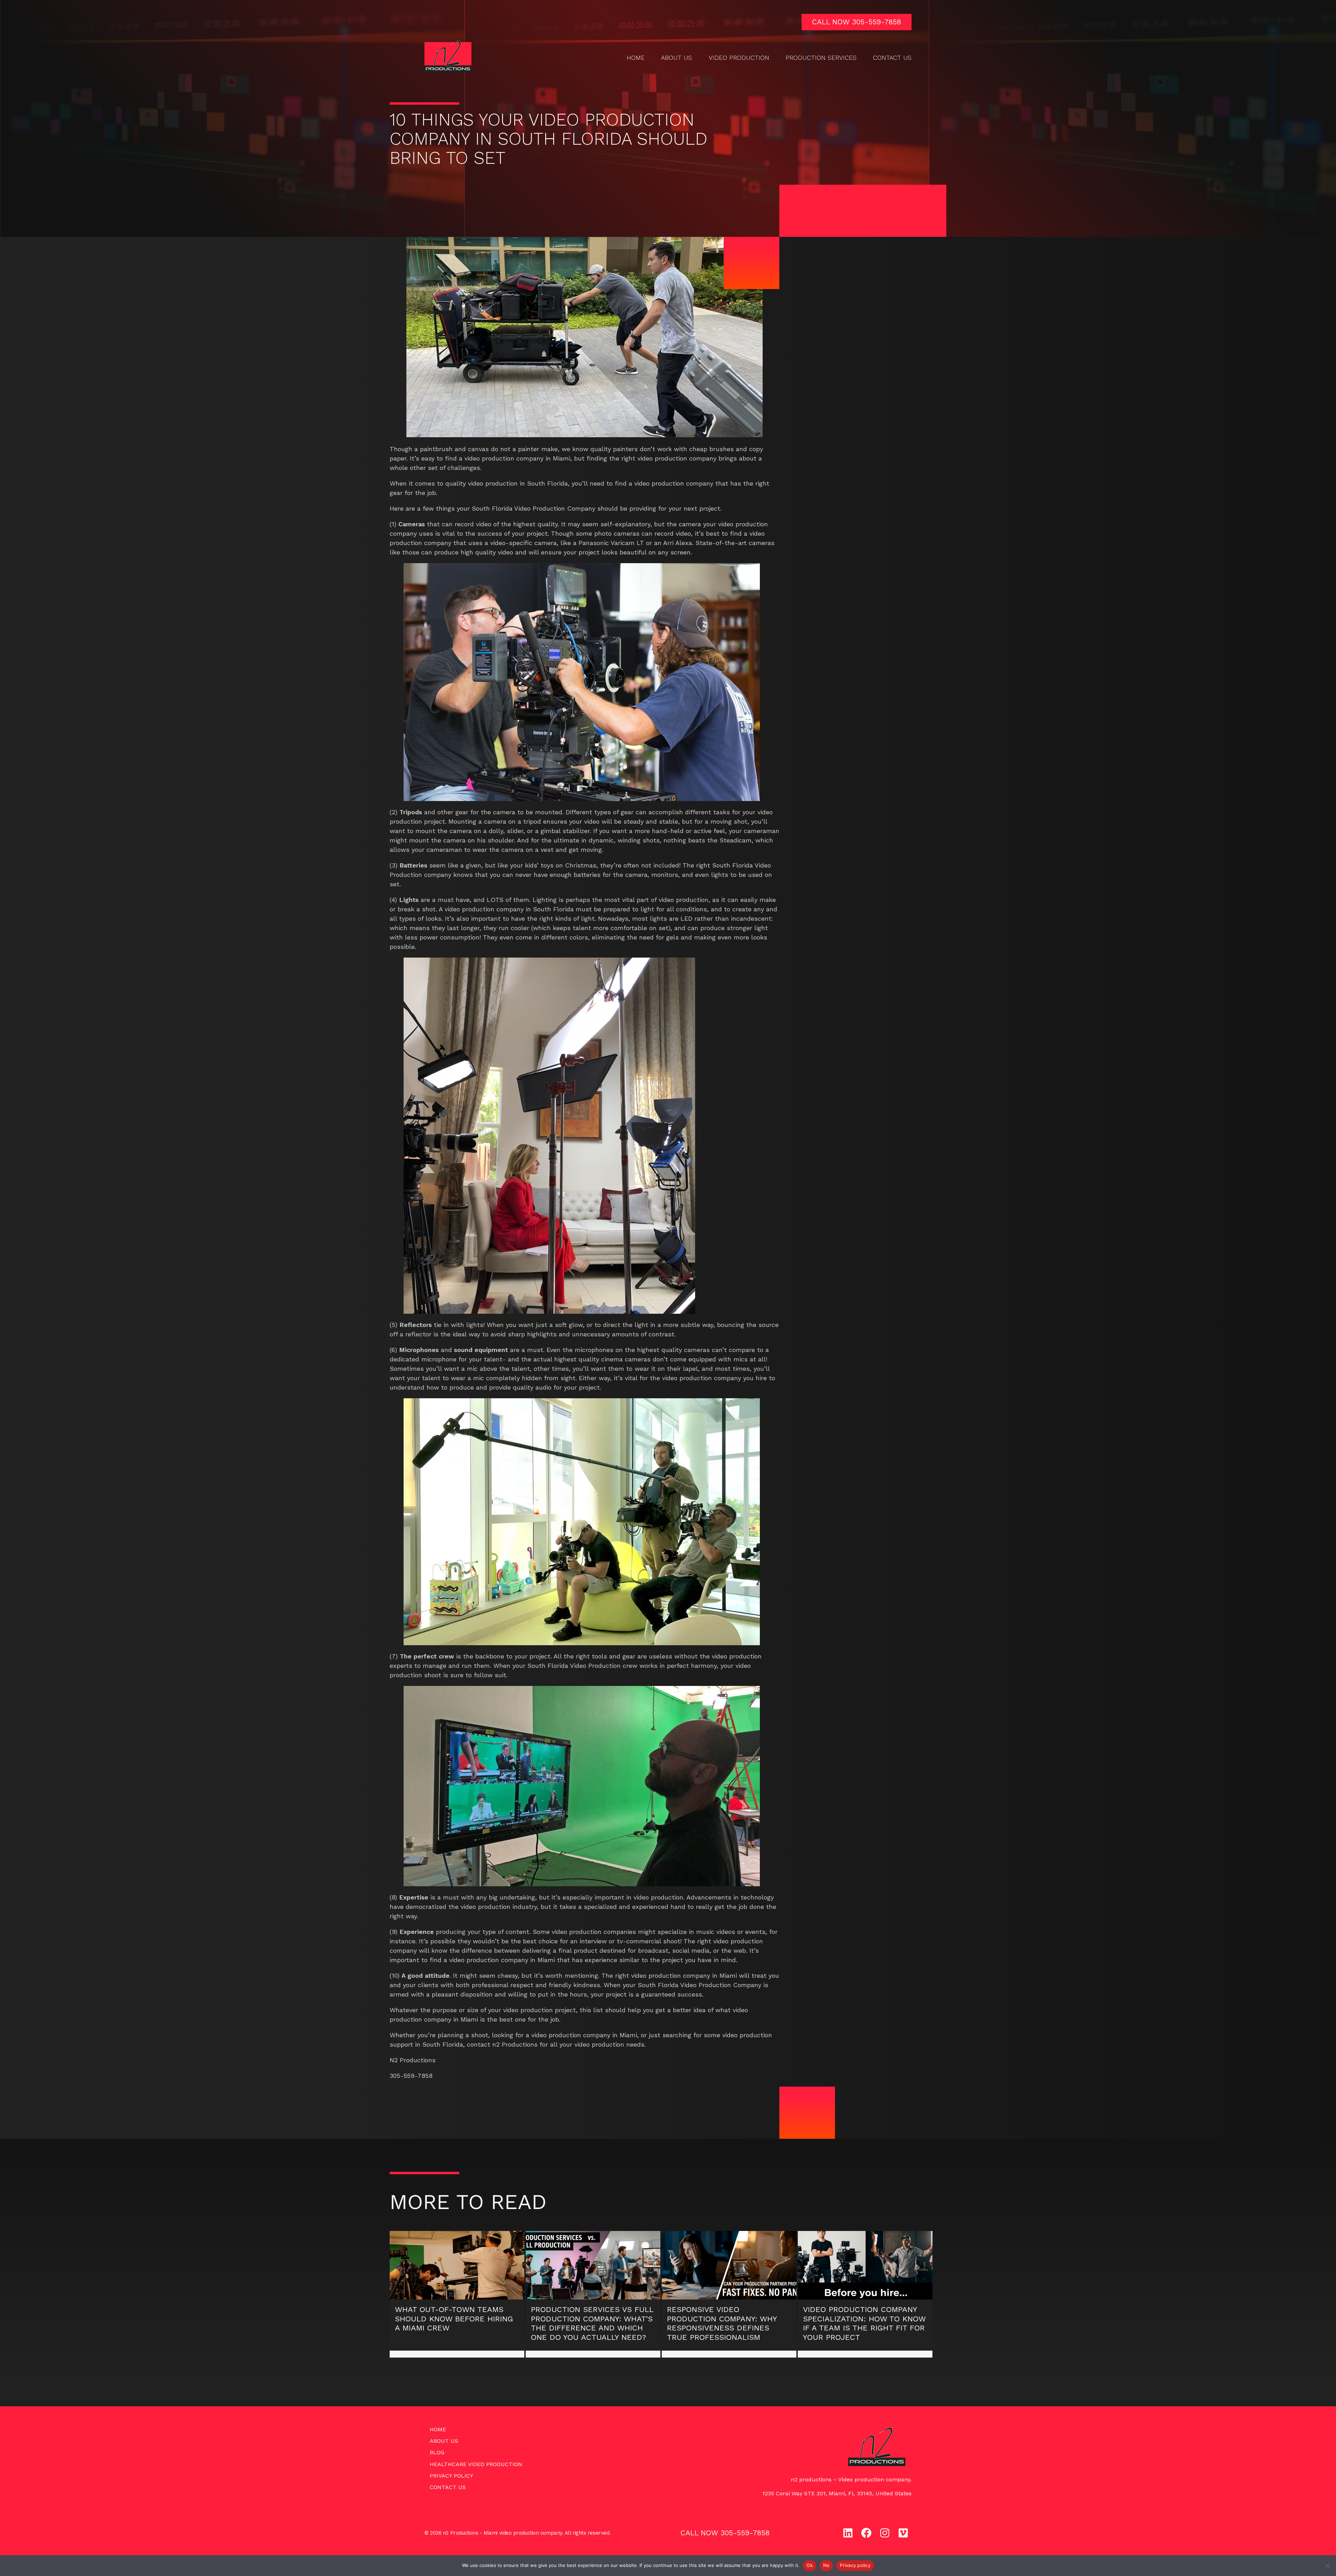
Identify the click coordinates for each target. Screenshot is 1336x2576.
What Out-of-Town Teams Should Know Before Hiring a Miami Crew (454, 2319)
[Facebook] (866, 2533)
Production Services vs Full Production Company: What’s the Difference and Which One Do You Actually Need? (592, 2323)
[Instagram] (885, 2533)
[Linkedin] (848, 2533)
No (826, 2565)
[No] (1327, 2566)
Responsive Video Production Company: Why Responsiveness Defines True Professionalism (722, 2323)
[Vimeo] (903, 2533)
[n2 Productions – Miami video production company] (448, 57)
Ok (810, 2565)
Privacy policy (855, 2565)
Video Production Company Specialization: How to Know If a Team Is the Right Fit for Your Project (864, 2323)
